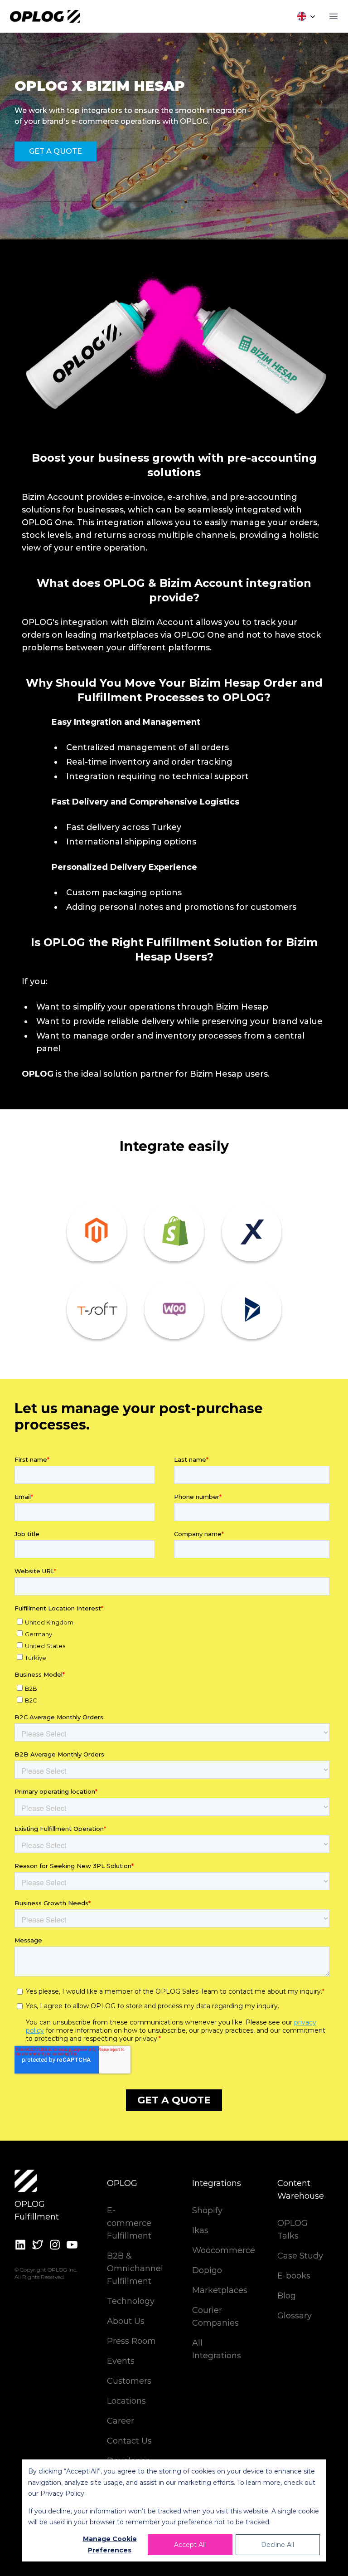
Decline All (278, 2545)
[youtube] (72, 2245)
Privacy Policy (62, 2493)
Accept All (190, 2545)
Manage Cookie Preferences (110, 2544)
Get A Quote (56, 151)
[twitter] (38, 2245)
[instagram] (55, 2245)
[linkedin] (20, 2245)
